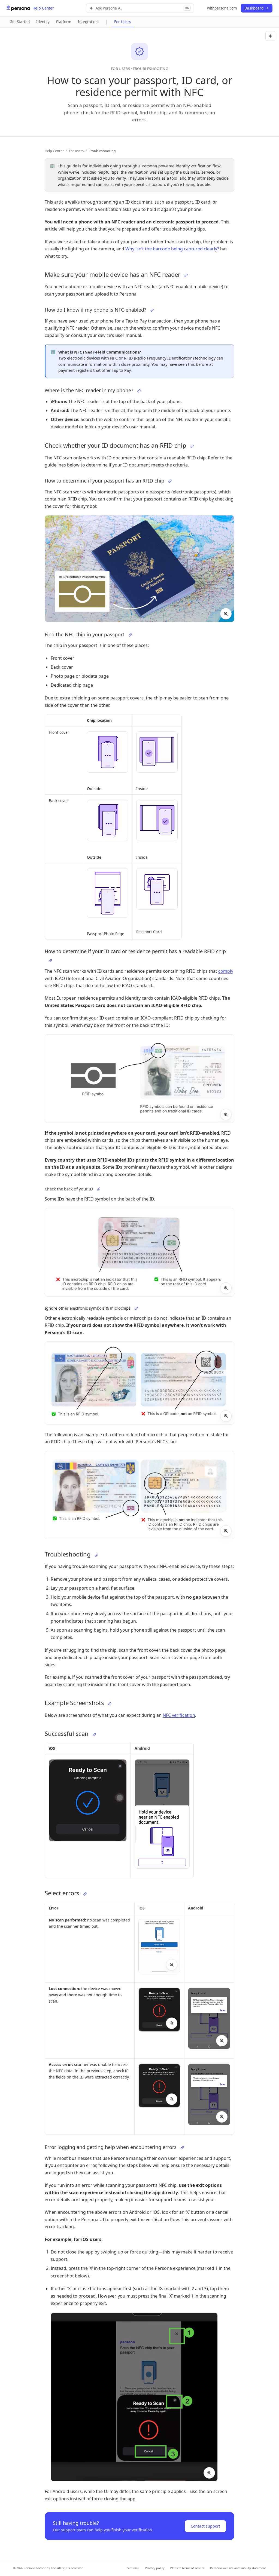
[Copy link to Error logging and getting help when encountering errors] (182, 2148)
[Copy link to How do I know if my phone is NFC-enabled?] (152, 310)
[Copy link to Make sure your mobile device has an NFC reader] (186, 275)
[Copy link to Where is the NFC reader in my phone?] (139, 391)
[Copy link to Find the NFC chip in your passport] (130, 635)
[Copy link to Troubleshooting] (96, 1555)
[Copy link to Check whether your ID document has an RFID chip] (192, 446)
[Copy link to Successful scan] (94, 1734)
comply (226, 971)
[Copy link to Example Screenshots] (110, 1704)
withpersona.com (222, 8)
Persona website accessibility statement (238, 2568)
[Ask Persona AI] (270, 36)
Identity (43, 22)
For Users (122, 22)
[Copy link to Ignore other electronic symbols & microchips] (136, 1308)
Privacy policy (155, 2568)
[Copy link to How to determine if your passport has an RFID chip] (170, 481)
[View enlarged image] (226, 614)
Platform (64, 22)
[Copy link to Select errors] (85, 1894)
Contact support (205, 2526)
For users (76, 151)
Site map (133, 2568)
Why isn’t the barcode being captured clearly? (172, 249)
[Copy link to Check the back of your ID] (99, 1189)
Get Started (20, 22)
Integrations (89, 22)
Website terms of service (187, 2568)
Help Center (54, 151)
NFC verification (179, 1715)
